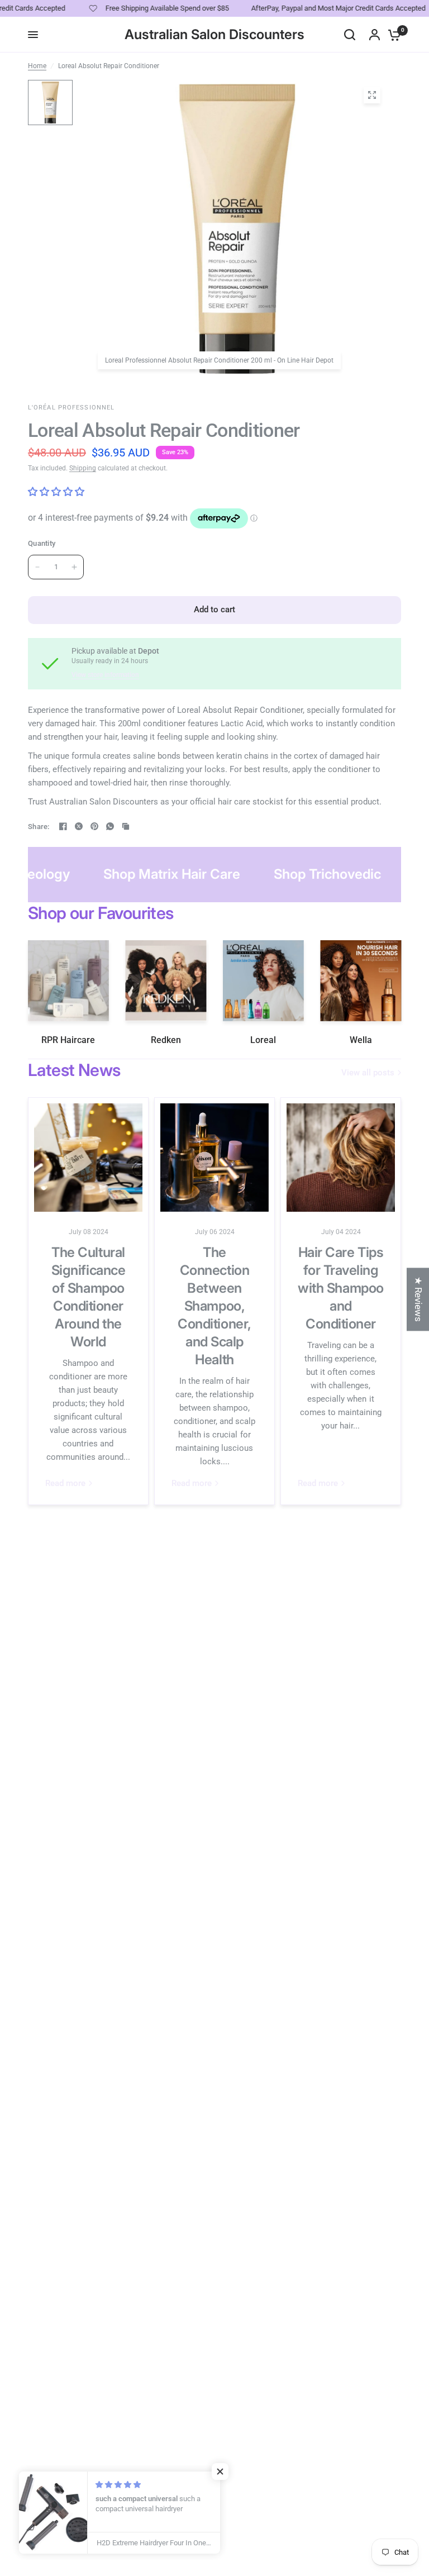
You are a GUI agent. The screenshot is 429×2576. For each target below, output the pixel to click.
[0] (392, 35)
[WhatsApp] (110, 826)
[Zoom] (372, 95)
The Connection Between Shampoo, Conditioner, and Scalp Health (214, 1306)
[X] (79, 826)
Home (37, 66)
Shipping (83, 468)
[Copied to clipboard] (126, 826)
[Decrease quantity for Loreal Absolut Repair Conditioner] (37, 567)
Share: (39, 827)
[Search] (350, 35)
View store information (105, 675)
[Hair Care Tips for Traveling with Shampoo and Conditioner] (341, 1158)
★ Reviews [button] (418, 1299)
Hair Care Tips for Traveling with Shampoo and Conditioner (340, 1288)
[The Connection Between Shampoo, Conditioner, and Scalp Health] (214, 1158)
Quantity (42, 543)
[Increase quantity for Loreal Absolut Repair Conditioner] (74, 567)
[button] (223, 2472)
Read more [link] (65, 1484)
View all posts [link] (368, 1073)
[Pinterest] (94, 826)
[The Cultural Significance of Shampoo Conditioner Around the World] (88, 1158)
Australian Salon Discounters (214, 35)
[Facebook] (63, 826)
